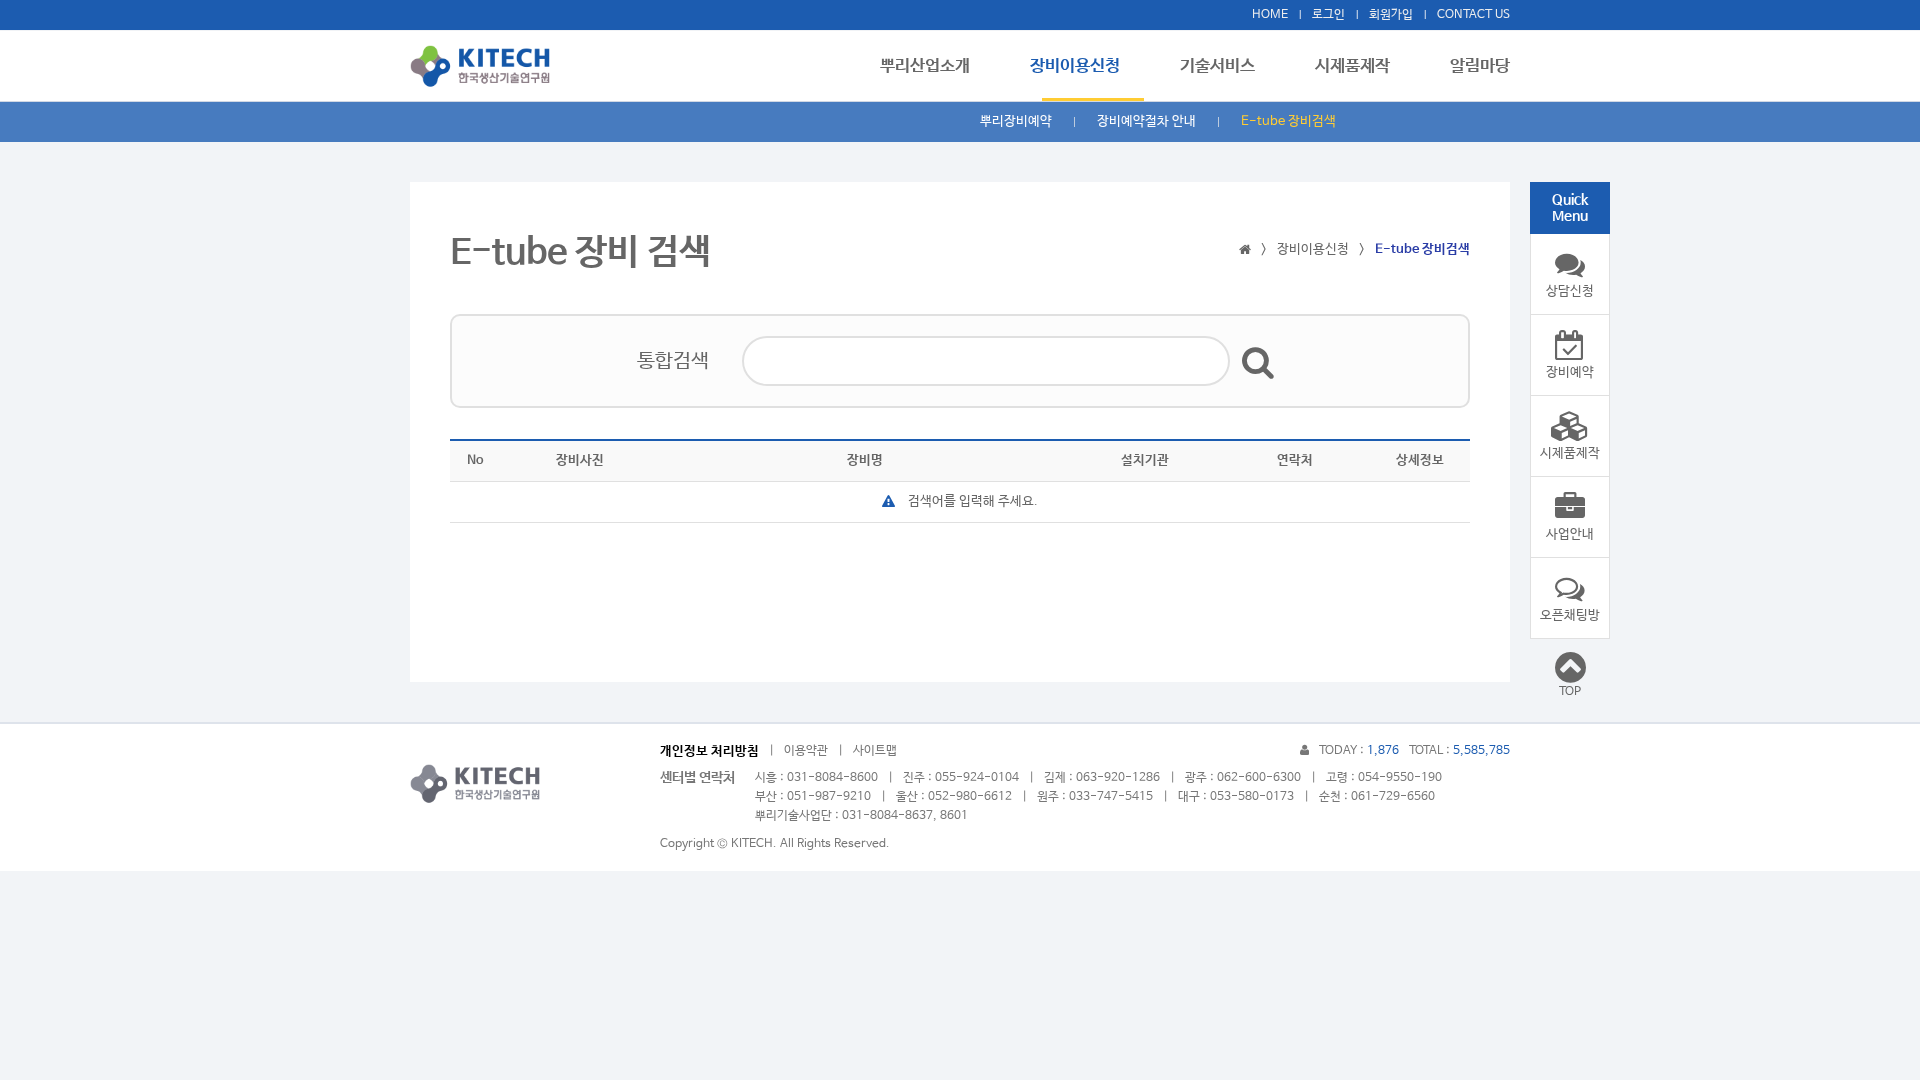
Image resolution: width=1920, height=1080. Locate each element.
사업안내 (1570, 534)
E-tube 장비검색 (1288, 121)
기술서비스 (1217, 66)
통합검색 (673, 361)
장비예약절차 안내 (1146, 121)
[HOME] (1245, 249)
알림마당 (1480, 66)
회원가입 (1391, 15)
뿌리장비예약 (1016, 121)
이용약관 (806, 751)
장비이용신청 (1075, 66)
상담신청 (1570, 291)
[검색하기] (1258, 361)
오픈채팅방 (1570, 615)
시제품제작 (1352, 66)
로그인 (1328, 15)
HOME (1270, 15)
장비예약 (1570, 372)
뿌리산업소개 (925, 66)
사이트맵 (875, 751)
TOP (1570, 692)
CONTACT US (1473, 15)
